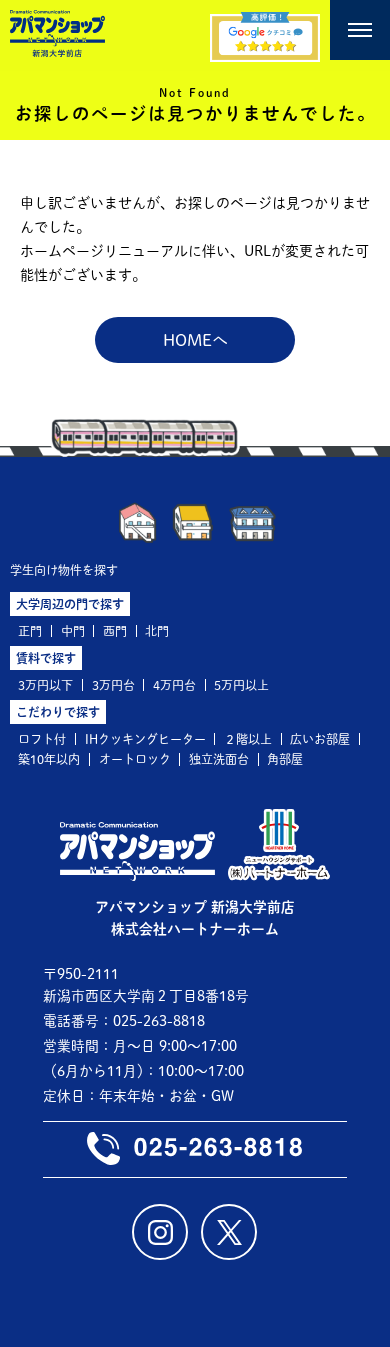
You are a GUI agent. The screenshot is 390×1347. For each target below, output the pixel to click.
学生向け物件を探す (64, 570)
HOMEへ (195, 340)
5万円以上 (241, 685)
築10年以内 (49, 759)
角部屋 (285, 759)
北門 (157, 631)
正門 (30, 631)
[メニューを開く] (360, 30)
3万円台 (113, 685)
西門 (115, 631)
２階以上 (248, 739)
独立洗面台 (219, 759)
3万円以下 (45, 685)
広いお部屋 (320, 739)
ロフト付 (42, 739)
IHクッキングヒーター (145, 739)
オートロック (135, 759)
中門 (73, 631)
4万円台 (174, 685)
